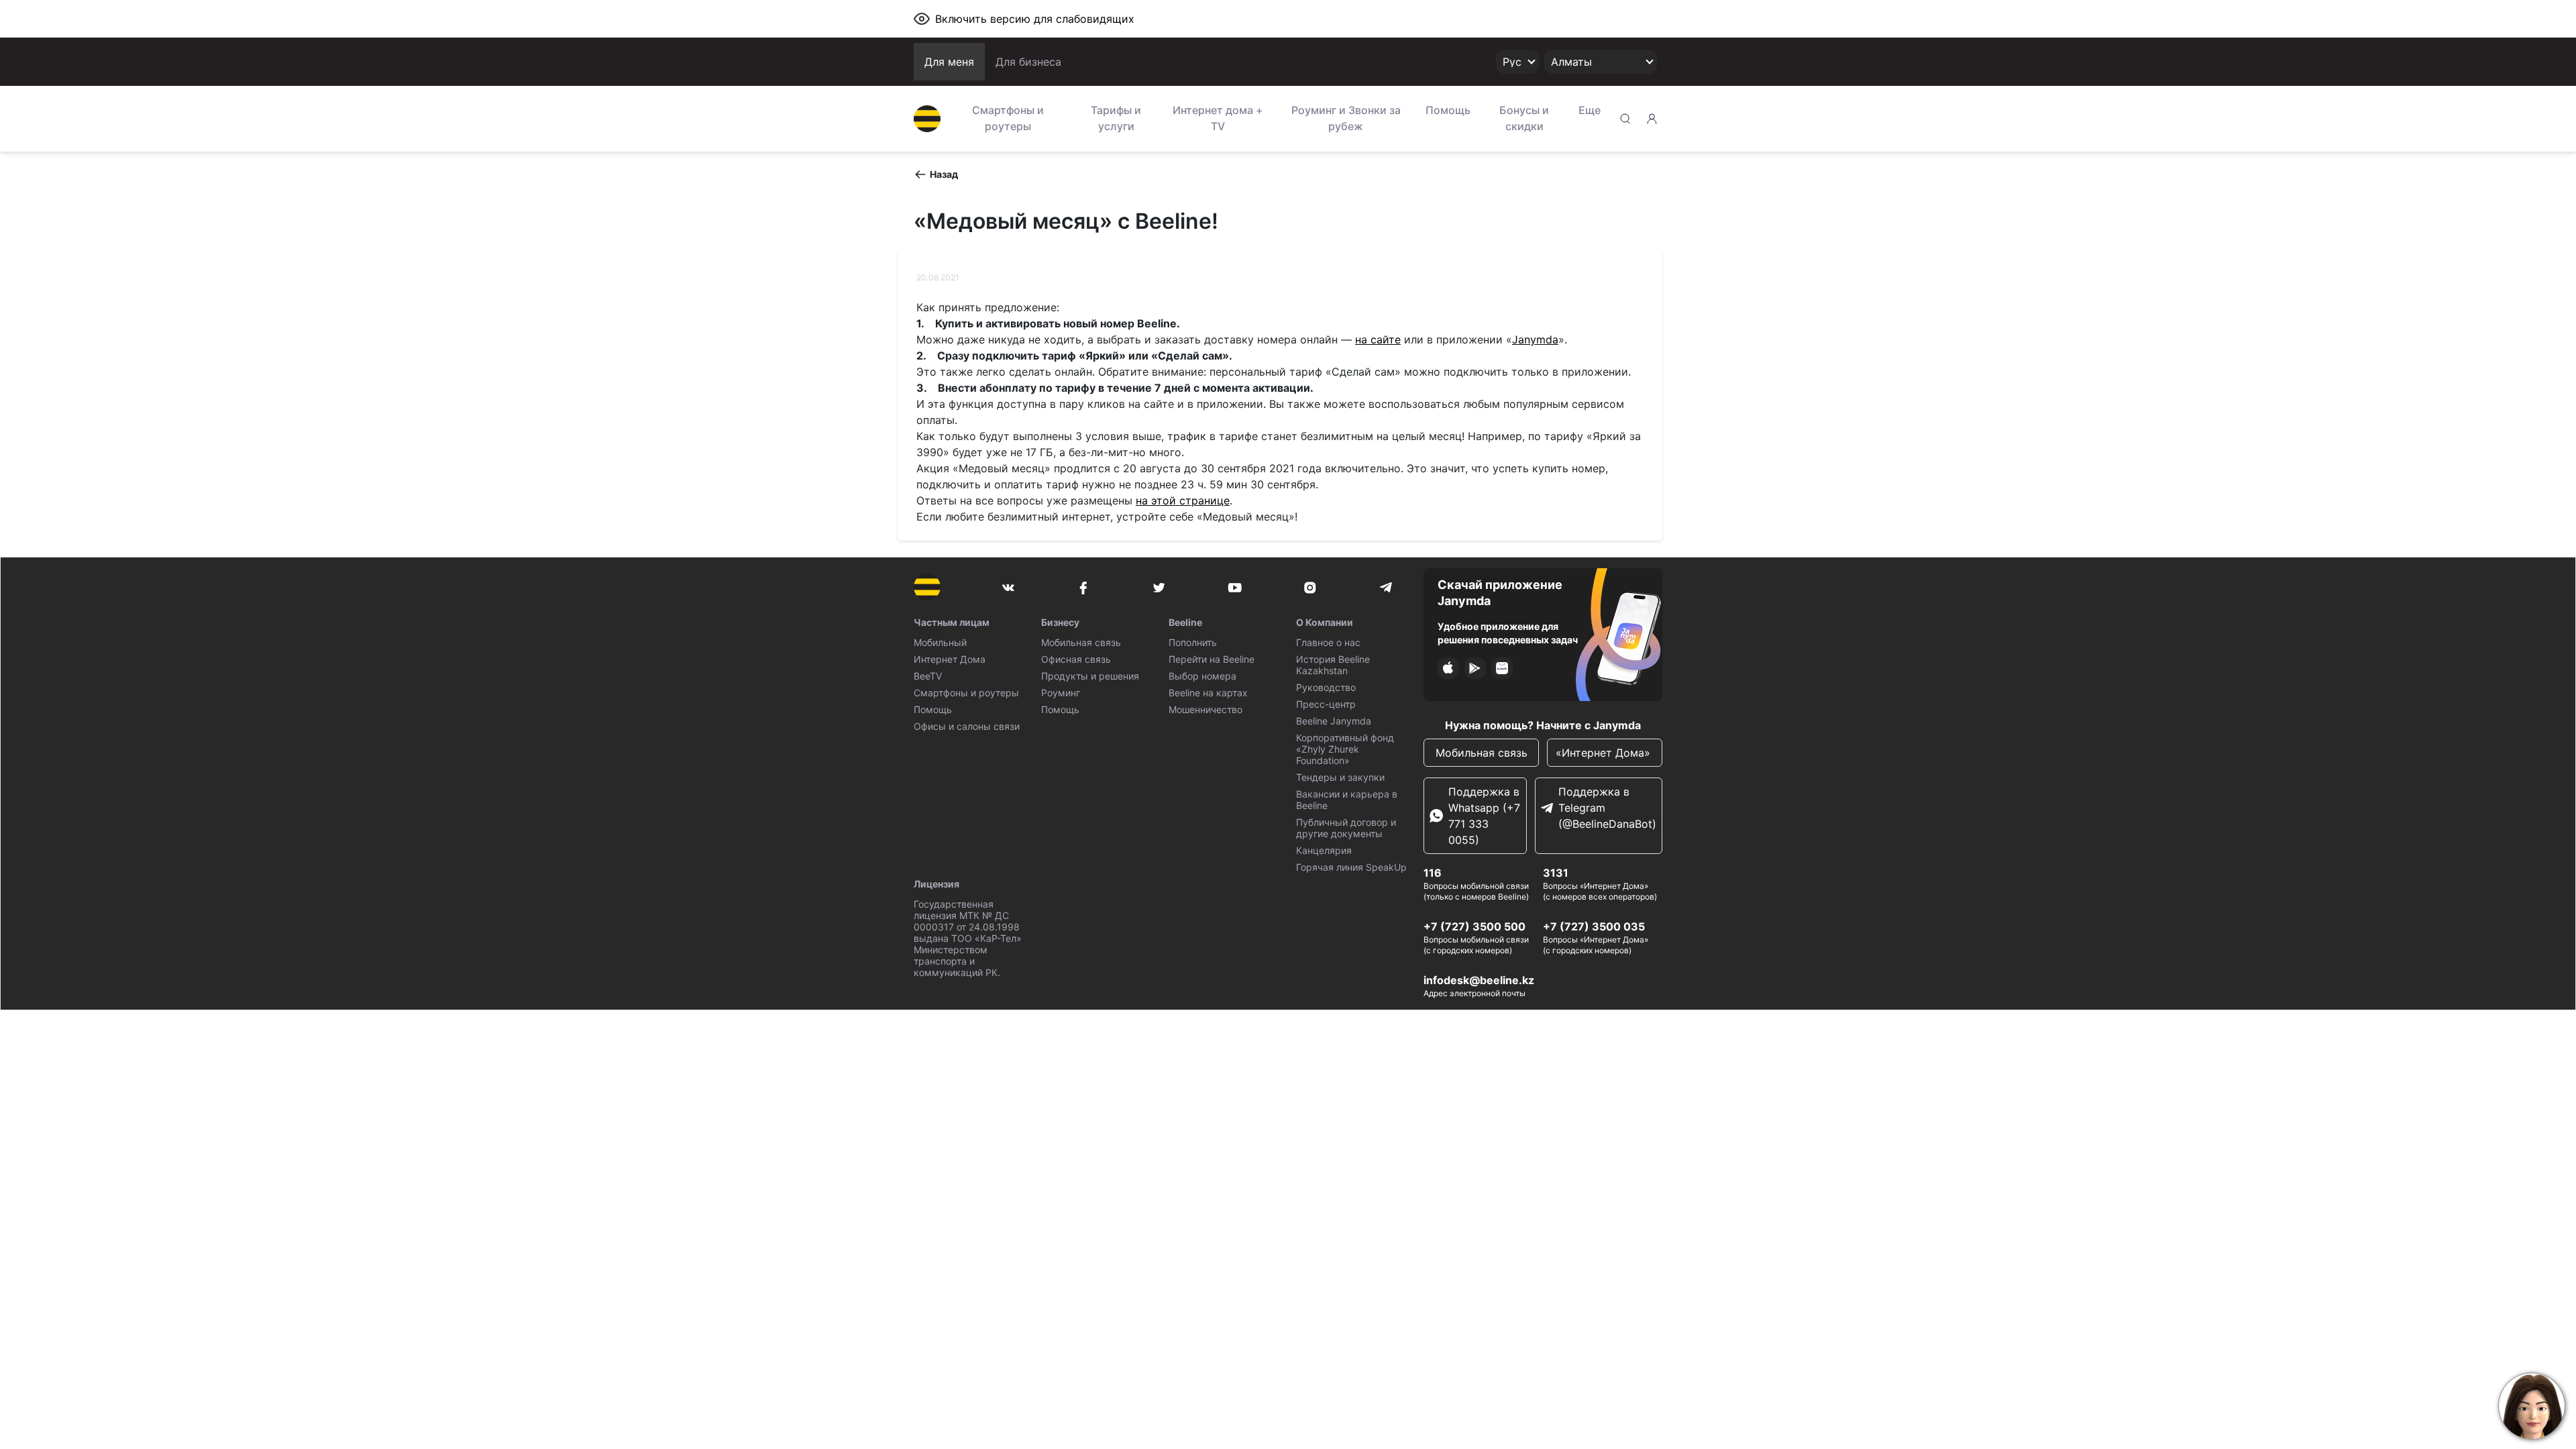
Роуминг (1061, 693)
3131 (1556, 873)
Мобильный (940, 642)
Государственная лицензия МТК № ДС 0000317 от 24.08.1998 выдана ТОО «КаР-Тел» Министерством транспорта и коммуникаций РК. (968, 938)
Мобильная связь (1081, 642)
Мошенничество (1205, 709)
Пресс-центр (1326, 704)
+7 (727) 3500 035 (1594, 926)
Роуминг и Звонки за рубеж (1346, 118)
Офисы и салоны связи (967, 726)
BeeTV (928, 676)
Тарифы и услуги (1116, 118)
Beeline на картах (1208, 693)
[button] (936, 174)
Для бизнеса (1028, 62)
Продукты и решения (1090, 676)
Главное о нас (1328, 642)
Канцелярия (1324, 850)
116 (1433, 873)
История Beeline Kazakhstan (1333, 665)
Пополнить (1193, 642)
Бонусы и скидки (1524, 118)
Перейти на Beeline (1212, 659)
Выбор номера (1202, 676)
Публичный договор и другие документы (1346, 828)
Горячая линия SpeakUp (1351, 867)
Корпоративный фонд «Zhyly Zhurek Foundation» (1345, 749)
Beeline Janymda (1334, 721)
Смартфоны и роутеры (1008, 118)
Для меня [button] (949, 62)
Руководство (1326, 687)
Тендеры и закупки (1340, 777)
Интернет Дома (950, 659)
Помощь (1448, 110)
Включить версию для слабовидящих (1035, 19)
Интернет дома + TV (1218, 118)
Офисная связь (1076, 659)
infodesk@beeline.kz (1479, 980)
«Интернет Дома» (1605, 753)
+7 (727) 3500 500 (1474, 926)
